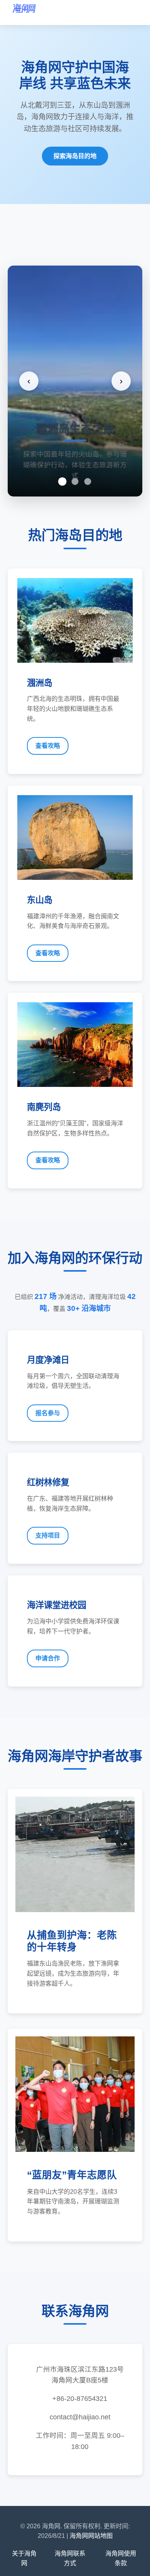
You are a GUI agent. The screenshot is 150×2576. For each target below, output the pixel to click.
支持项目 (48, 1535)
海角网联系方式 (70, 2558)
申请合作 (48, 1658)
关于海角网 (24, 2558)
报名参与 (48, 1413)
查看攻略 (48, 746)
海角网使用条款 (121, 2558)
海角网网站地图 (91, 2536)
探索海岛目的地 (75, 156)
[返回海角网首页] (24, 13)
